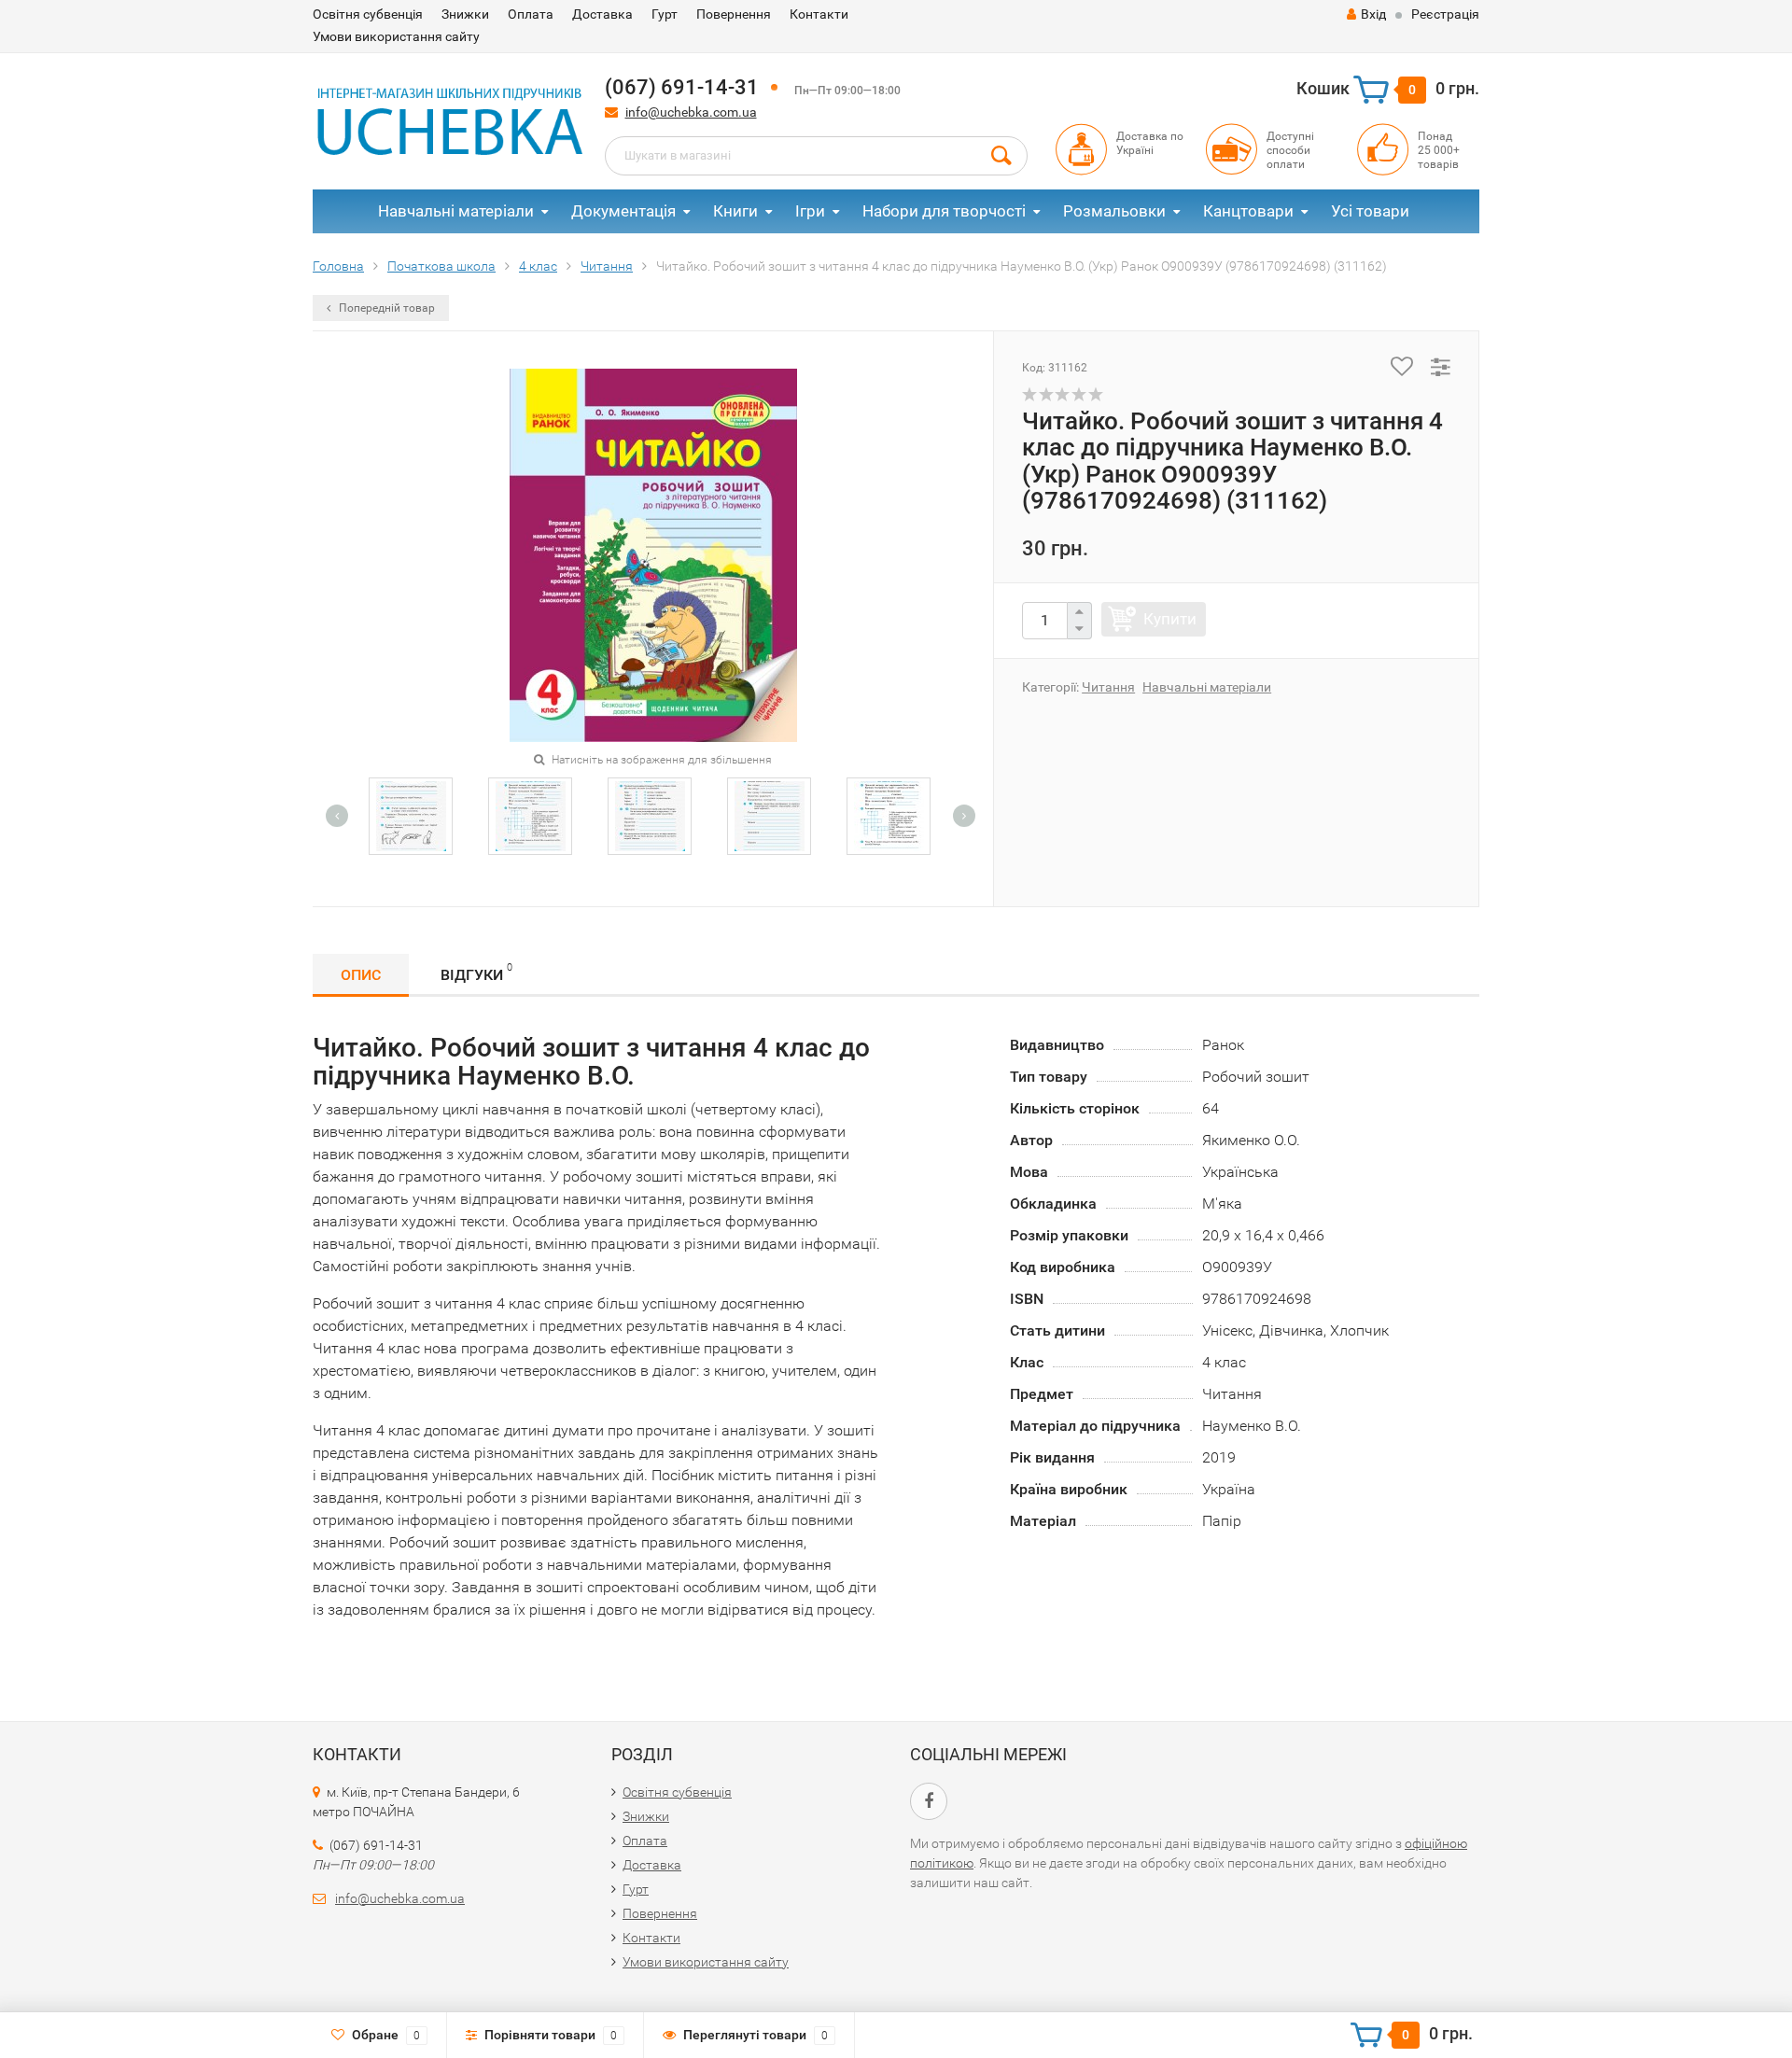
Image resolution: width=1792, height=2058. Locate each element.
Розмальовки (1114, 211)
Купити (1170, 619)
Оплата (531, 14)
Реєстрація (1445, 14)
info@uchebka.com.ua (691, 112)
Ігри (810, 211)
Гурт (665, 14)
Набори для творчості (944, 211)
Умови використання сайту (396, 36)
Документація (623, 211)
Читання (1108, 687)
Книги (735, 211)
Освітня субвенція (368, 14)
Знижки (465, 14)
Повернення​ (734, 14)
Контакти (819, 14)
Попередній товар (385, 308)
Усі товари (1370, 211)
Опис (361, 975)
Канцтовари (1248, 211)
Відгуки (476, 973)
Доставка (602, 14)
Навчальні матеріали (456, 211)
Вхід (1373, 14)
